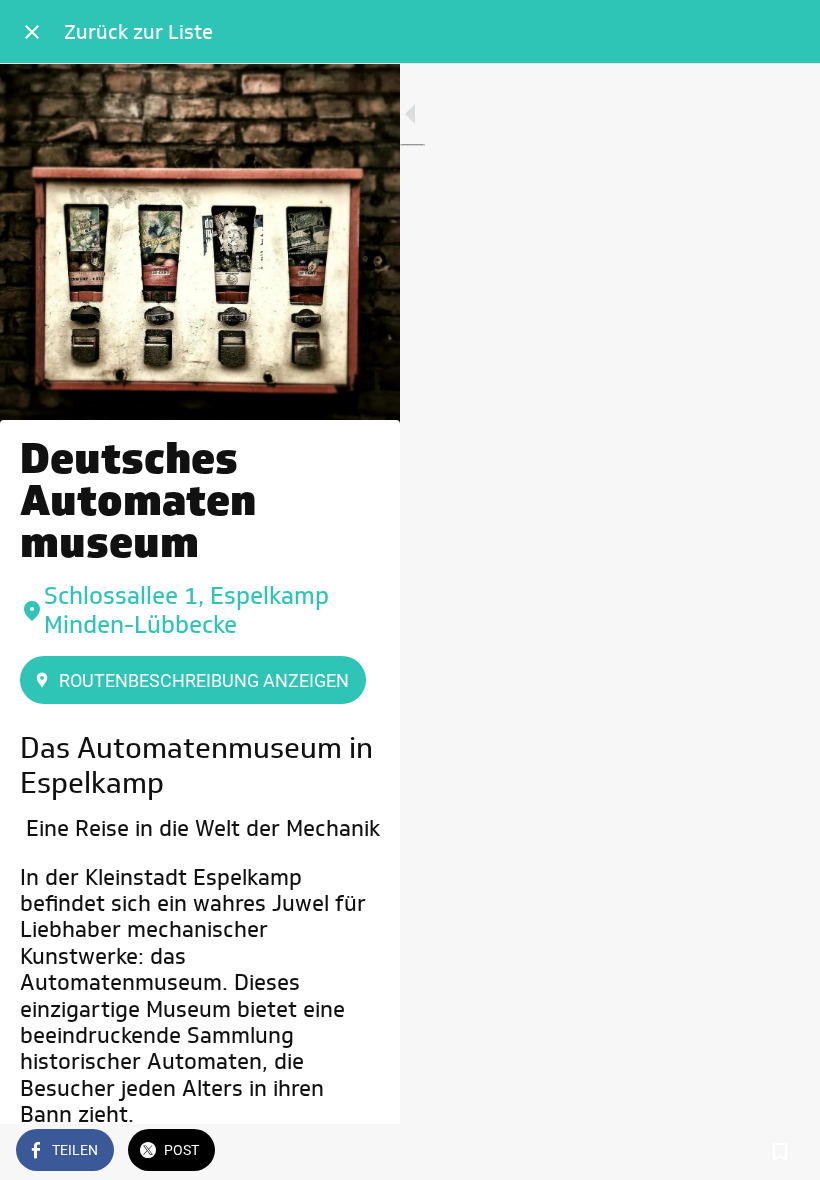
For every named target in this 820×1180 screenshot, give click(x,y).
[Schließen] (32, 32)
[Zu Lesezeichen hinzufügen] (780, 1152)
